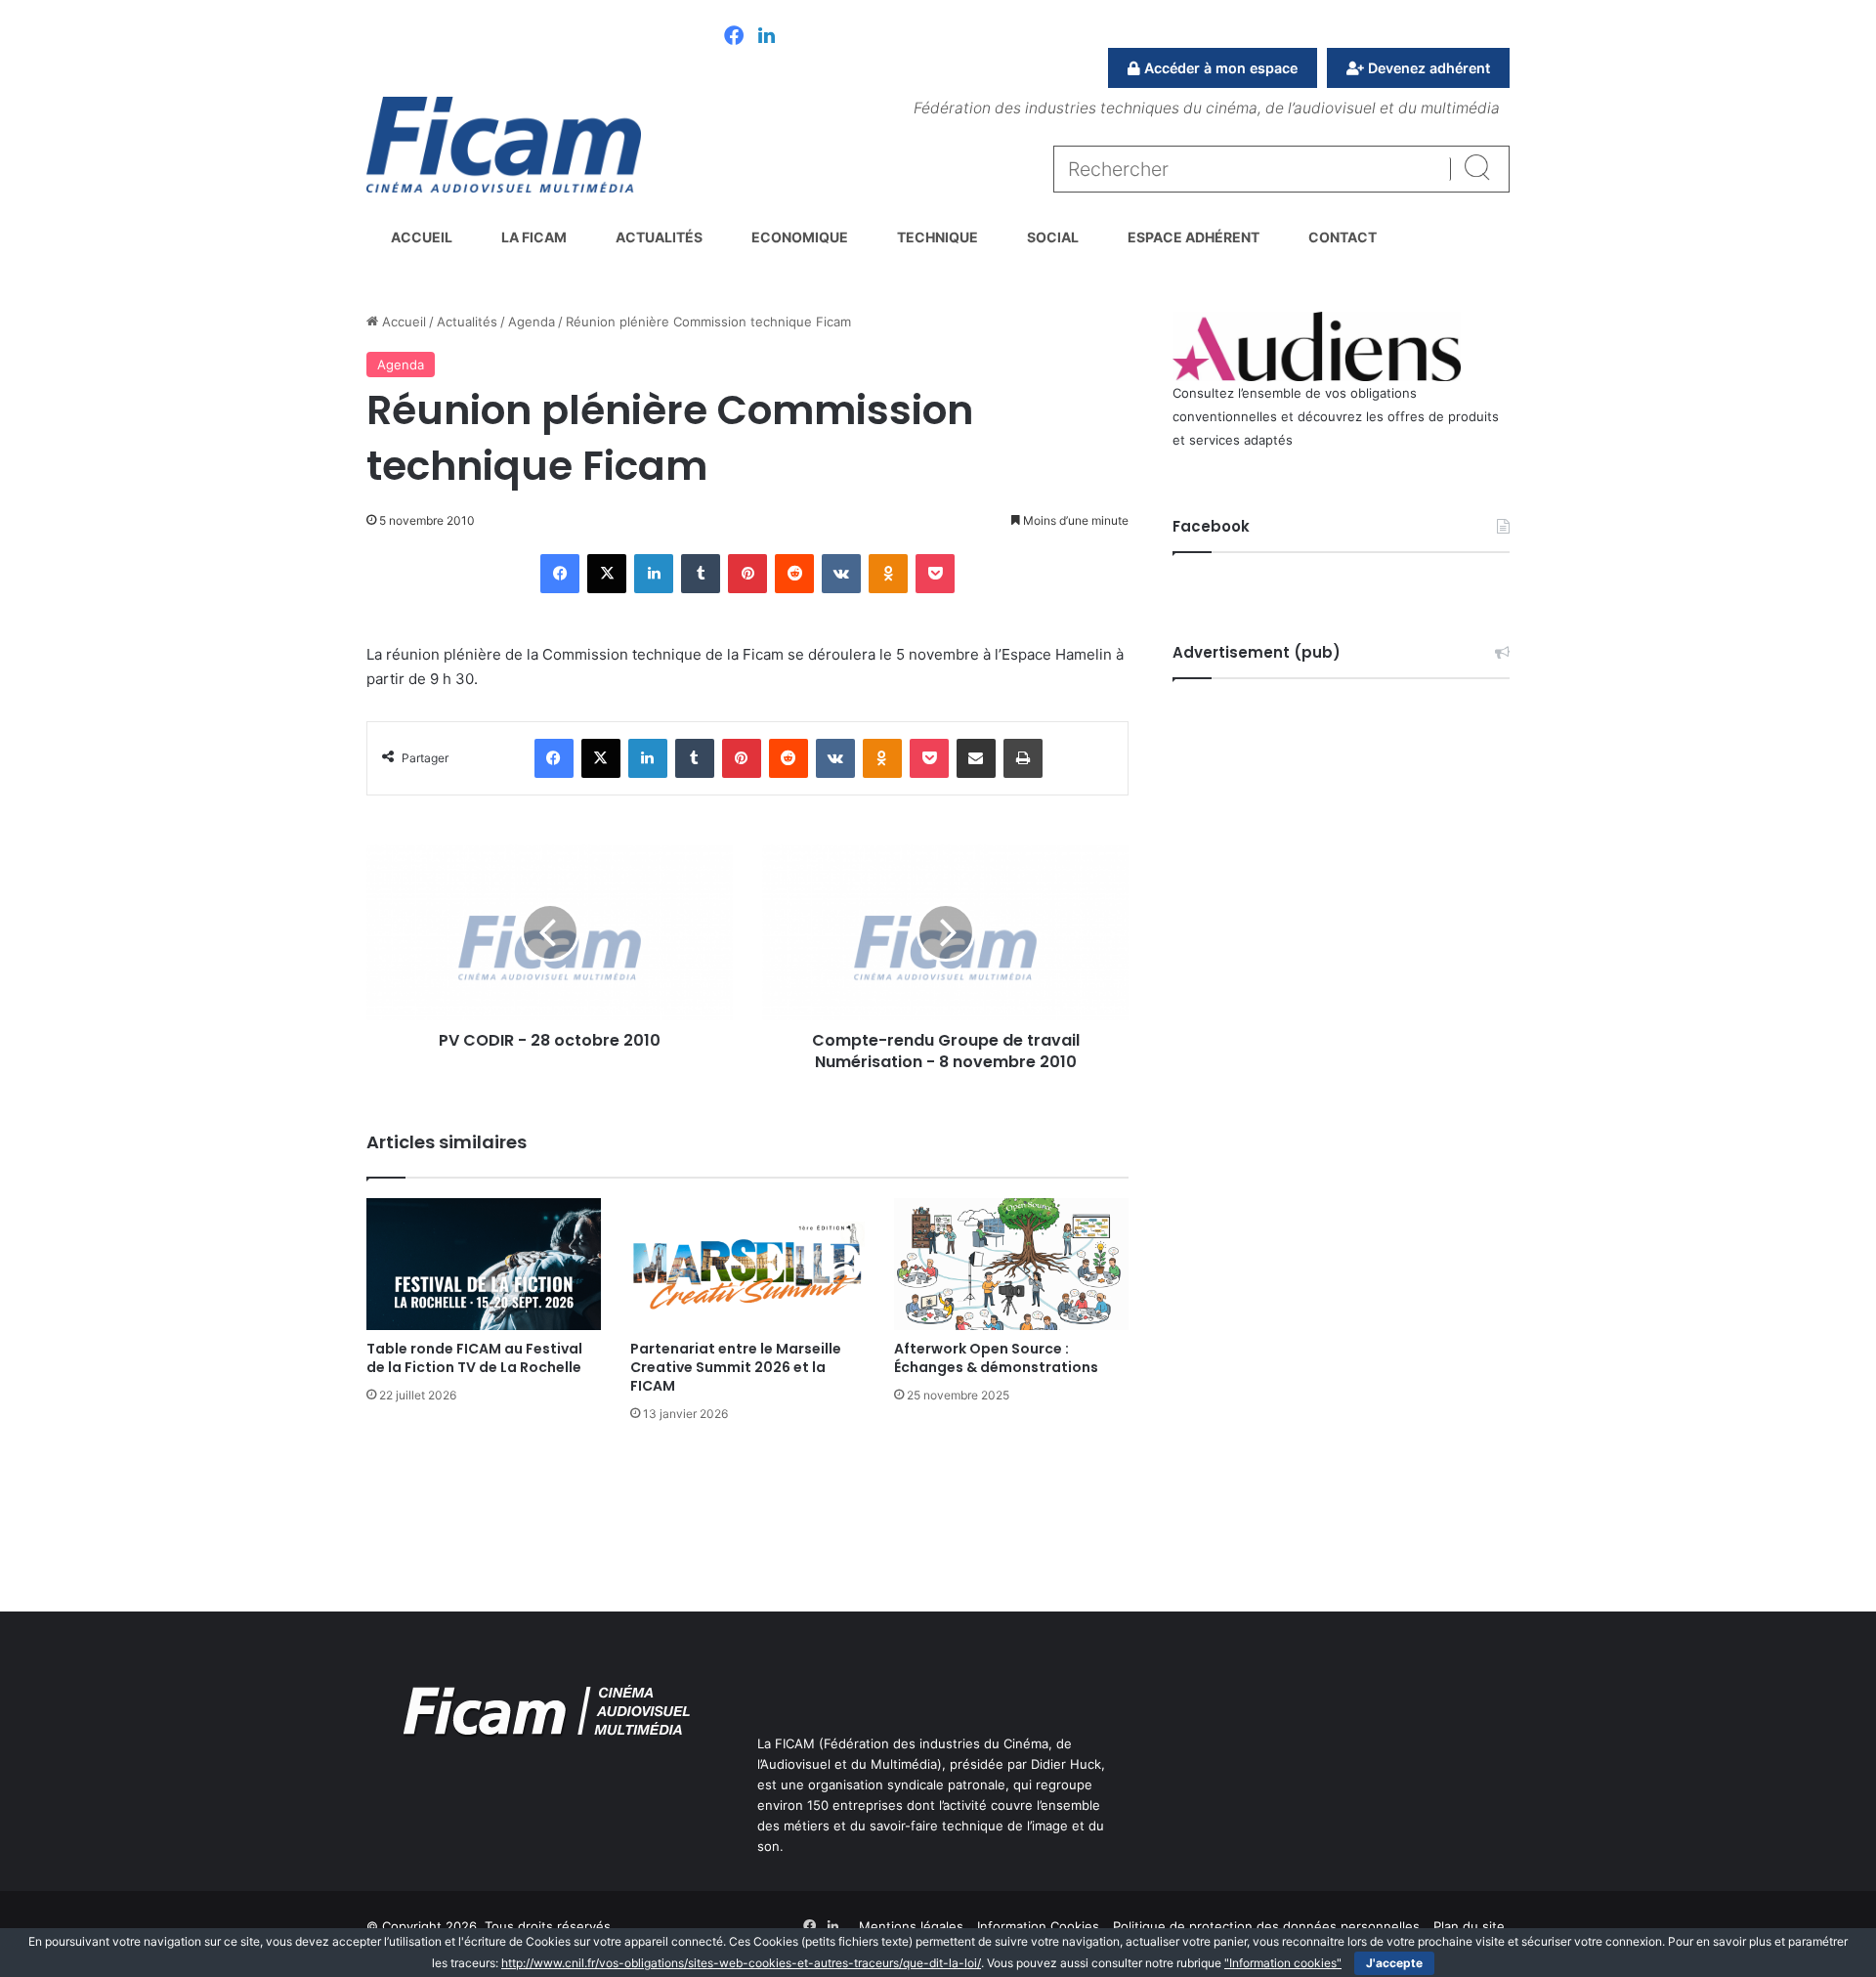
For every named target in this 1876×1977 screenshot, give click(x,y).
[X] (607, 574)
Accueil (422, 237)
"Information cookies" (1283, 1963)
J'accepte (1394, 1963)
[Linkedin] (767, 37)
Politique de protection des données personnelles (1266, 1926)
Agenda (532, 322)
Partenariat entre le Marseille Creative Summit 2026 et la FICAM (736, 1367)
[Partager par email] (976, 758)
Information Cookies (1038, 1926)
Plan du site (1469, 1926)
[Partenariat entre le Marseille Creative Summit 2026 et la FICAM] (747, 1264)
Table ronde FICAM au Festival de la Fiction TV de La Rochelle (474, 1358)
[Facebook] (734, 37)
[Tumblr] (701, 574)
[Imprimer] (1023, 758)
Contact (1343, 237)
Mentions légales (911, 1926)
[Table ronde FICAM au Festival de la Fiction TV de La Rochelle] (484, 1264)
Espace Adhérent (1194, 237)
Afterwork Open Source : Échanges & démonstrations (996, 1358)
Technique (938, 237)
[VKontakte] (841, 574)
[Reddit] (794, 574)
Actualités (659, 237)
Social (1053, 237)
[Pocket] (935, 574)
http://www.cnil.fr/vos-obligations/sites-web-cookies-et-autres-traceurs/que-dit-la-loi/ (741, 1963)
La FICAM (534, 237)
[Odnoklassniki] (888, 574)
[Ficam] (504, 145)
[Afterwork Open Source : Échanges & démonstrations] (1011, 1264)
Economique (800, 237)
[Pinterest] (747, 574)
